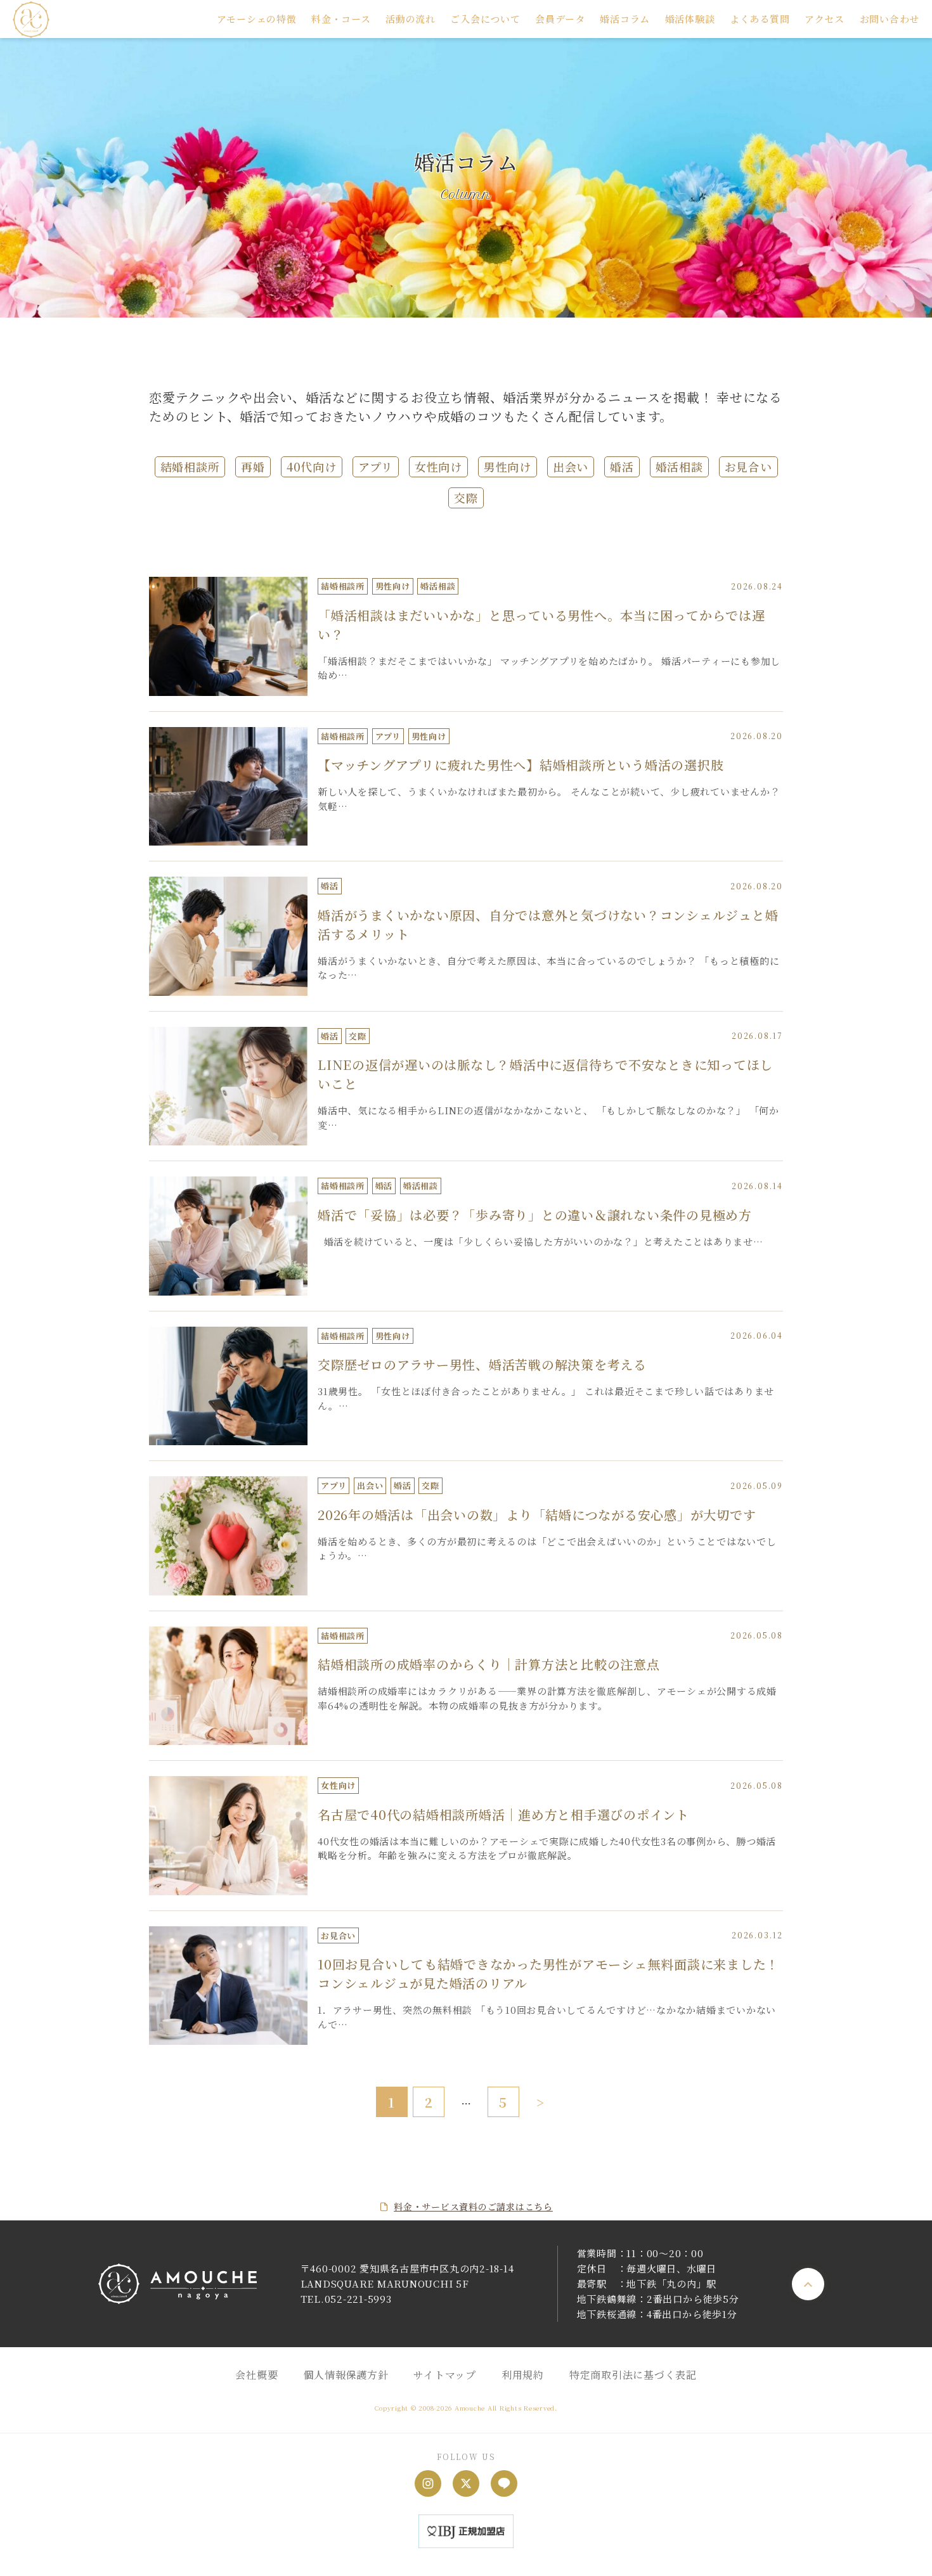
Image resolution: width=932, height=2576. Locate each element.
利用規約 (523, 2375)
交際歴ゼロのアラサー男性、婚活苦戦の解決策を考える (482, 1364)
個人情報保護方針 (346, 2375)
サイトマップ (445, 2375)
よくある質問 (760, 19)
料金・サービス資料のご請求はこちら (473, 2206)
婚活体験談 (690, 19)
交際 (466, 498)
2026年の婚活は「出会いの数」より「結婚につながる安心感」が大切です (537, 1515)
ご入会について (485, 19)
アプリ (376, 467)
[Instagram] (428, 2483)
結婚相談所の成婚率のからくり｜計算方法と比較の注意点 (489, 1664)
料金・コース (341, 19)
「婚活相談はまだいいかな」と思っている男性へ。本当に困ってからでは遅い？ (541, 625)
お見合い (748, 467)
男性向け (508, 467)
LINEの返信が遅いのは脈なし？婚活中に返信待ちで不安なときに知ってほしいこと (545, 1074)
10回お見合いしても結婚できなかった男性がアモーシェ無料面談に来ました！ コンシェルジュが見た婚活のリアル (548, 1974)
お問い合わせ (890, 19)
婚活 (622, 467)
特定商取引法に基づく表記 (633, 2375)
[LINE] (504, 2483)
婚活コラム (625, 19)
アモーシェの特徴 (257, 19)
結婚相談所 (190, 467)
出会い (571, 467)
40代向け (312, 467)
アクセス (825, 19)
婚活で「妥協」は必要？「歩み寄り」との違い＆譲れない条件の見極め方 (535, 1215)
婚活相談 (679, 467)
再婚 (253, 467)
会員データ (560, 19)
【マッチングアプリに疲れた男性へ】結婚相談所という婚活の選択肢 (521, 765)
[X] (466, 2483)
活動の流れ (411, 19)
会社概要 (256, 2375)
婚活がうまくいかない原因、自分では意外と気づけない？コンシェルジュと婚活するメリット (548, 924)
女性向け (438, 467)
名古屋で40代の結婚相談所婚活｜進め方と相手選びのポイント (503, 1814)
